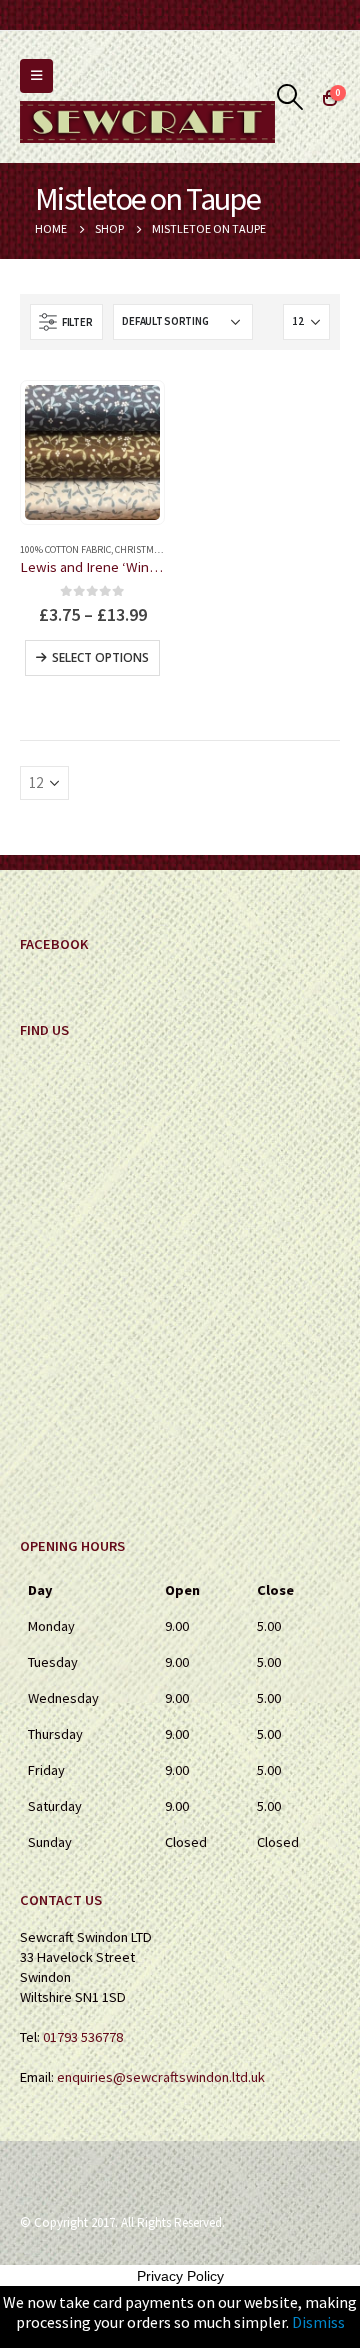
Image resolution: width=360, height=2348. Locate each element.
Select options (100, 657)
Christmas (139, 549)
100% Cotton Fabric (65, 549)
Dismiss (318, 2322)
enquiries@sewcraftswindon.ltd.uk (161, 2077)
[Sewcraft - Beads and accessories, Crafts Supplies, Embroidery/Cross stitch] (147, 122)
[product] (92, 452)
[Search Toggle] (290, 97)
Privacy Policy (180, 2276)
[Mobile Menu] (36, 76)
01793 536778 (83, 2037)
